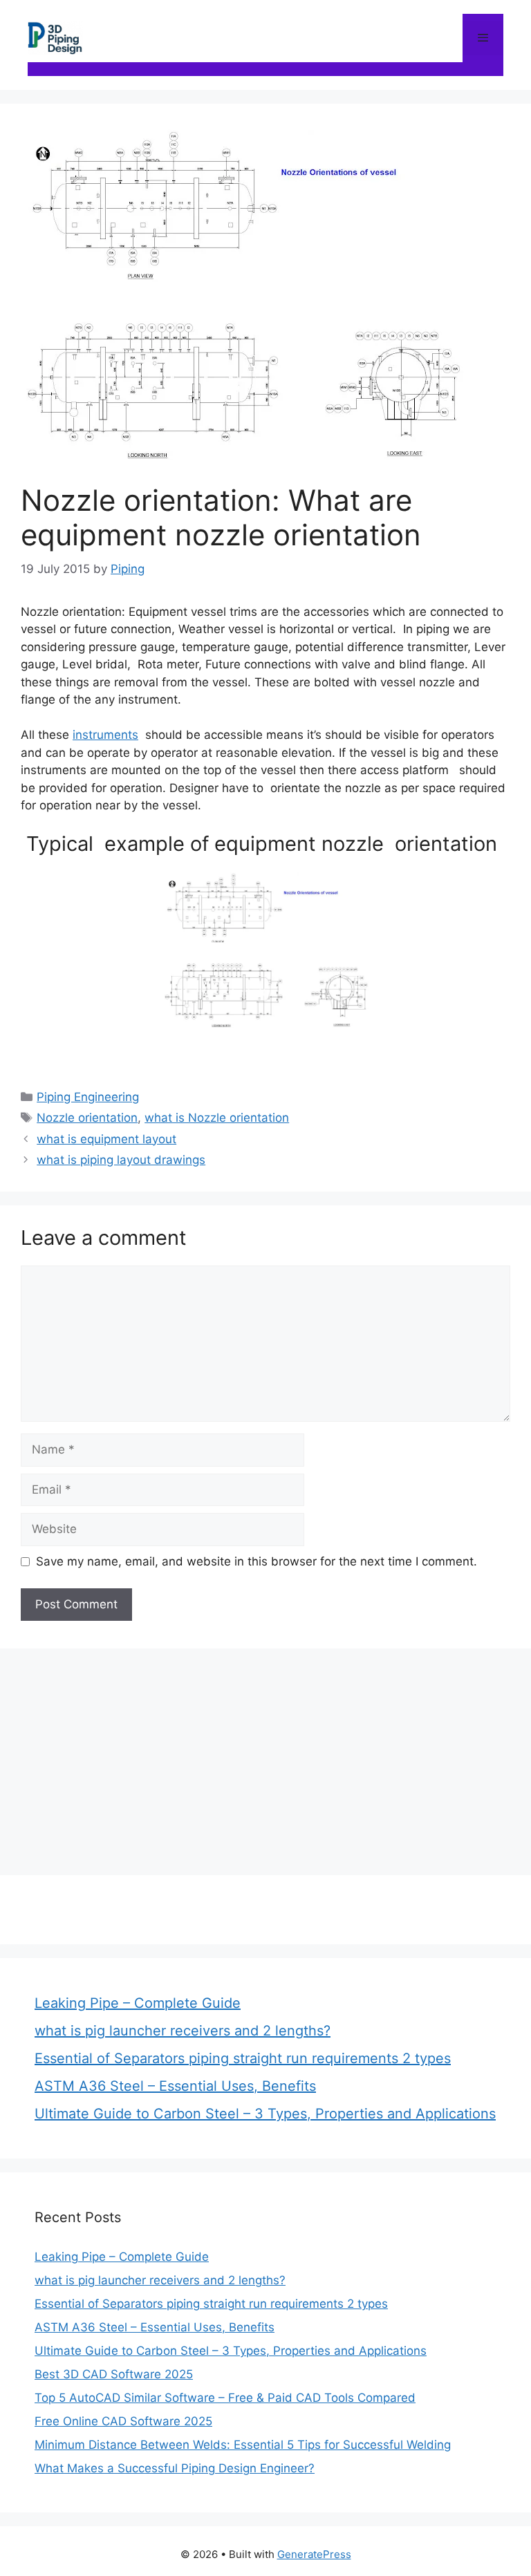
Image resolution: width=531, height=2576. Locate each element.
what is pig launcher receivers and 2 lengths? (183, 2031)
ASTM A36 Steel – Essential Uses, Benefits (175, 2086)
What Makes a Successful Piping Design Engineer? (175, 2468)
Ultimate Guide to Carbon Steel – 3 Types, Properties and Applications (265, 2114)
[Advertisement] (265, 1759)
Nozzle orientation (87, 1118)
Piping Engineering (88, 1097)
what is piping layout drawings (121, 1160)
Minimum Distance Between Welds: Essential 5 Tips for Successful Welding (243, 2445)
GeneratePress (314, 2554)
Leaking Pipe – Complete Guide (138, 2003)
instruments (105, 735)
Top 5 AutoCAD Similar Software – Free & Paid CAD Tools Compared (225, 2398)
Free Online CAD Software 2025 (123, 2421)
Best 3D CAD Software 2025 (114, 2374)
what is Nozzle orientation (217, 1118)
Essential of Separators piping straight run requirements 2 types (243, 2058)
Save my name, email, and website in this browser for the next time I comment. (257, 1561)
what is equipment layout (106, 1139)
